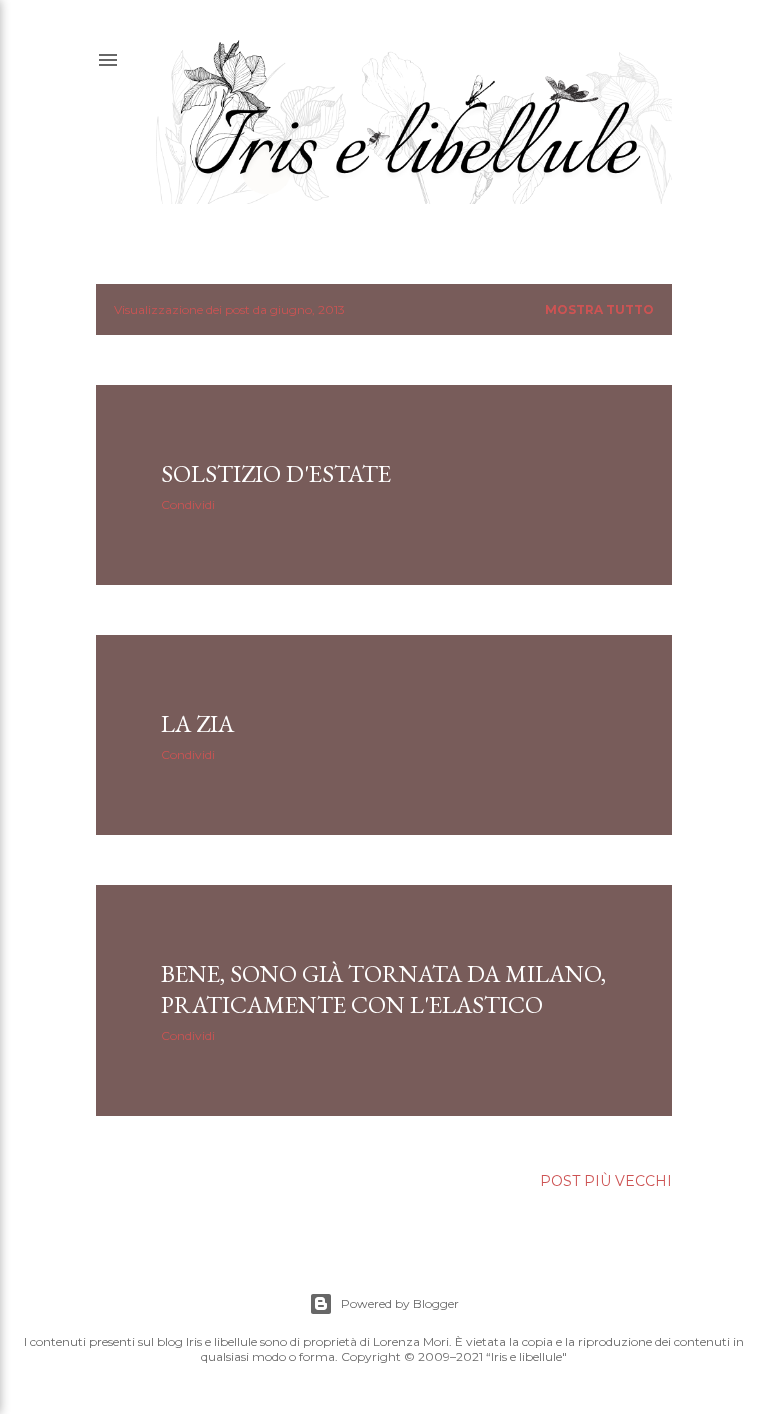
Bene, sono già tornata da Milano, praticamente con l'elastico (383, 989)
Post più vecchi (606, 1181)
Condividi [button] (188, 504)
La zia (197, 723)
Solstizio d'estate (276, 473)
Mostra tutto (599, 309)
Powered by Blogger (400, 1303)
